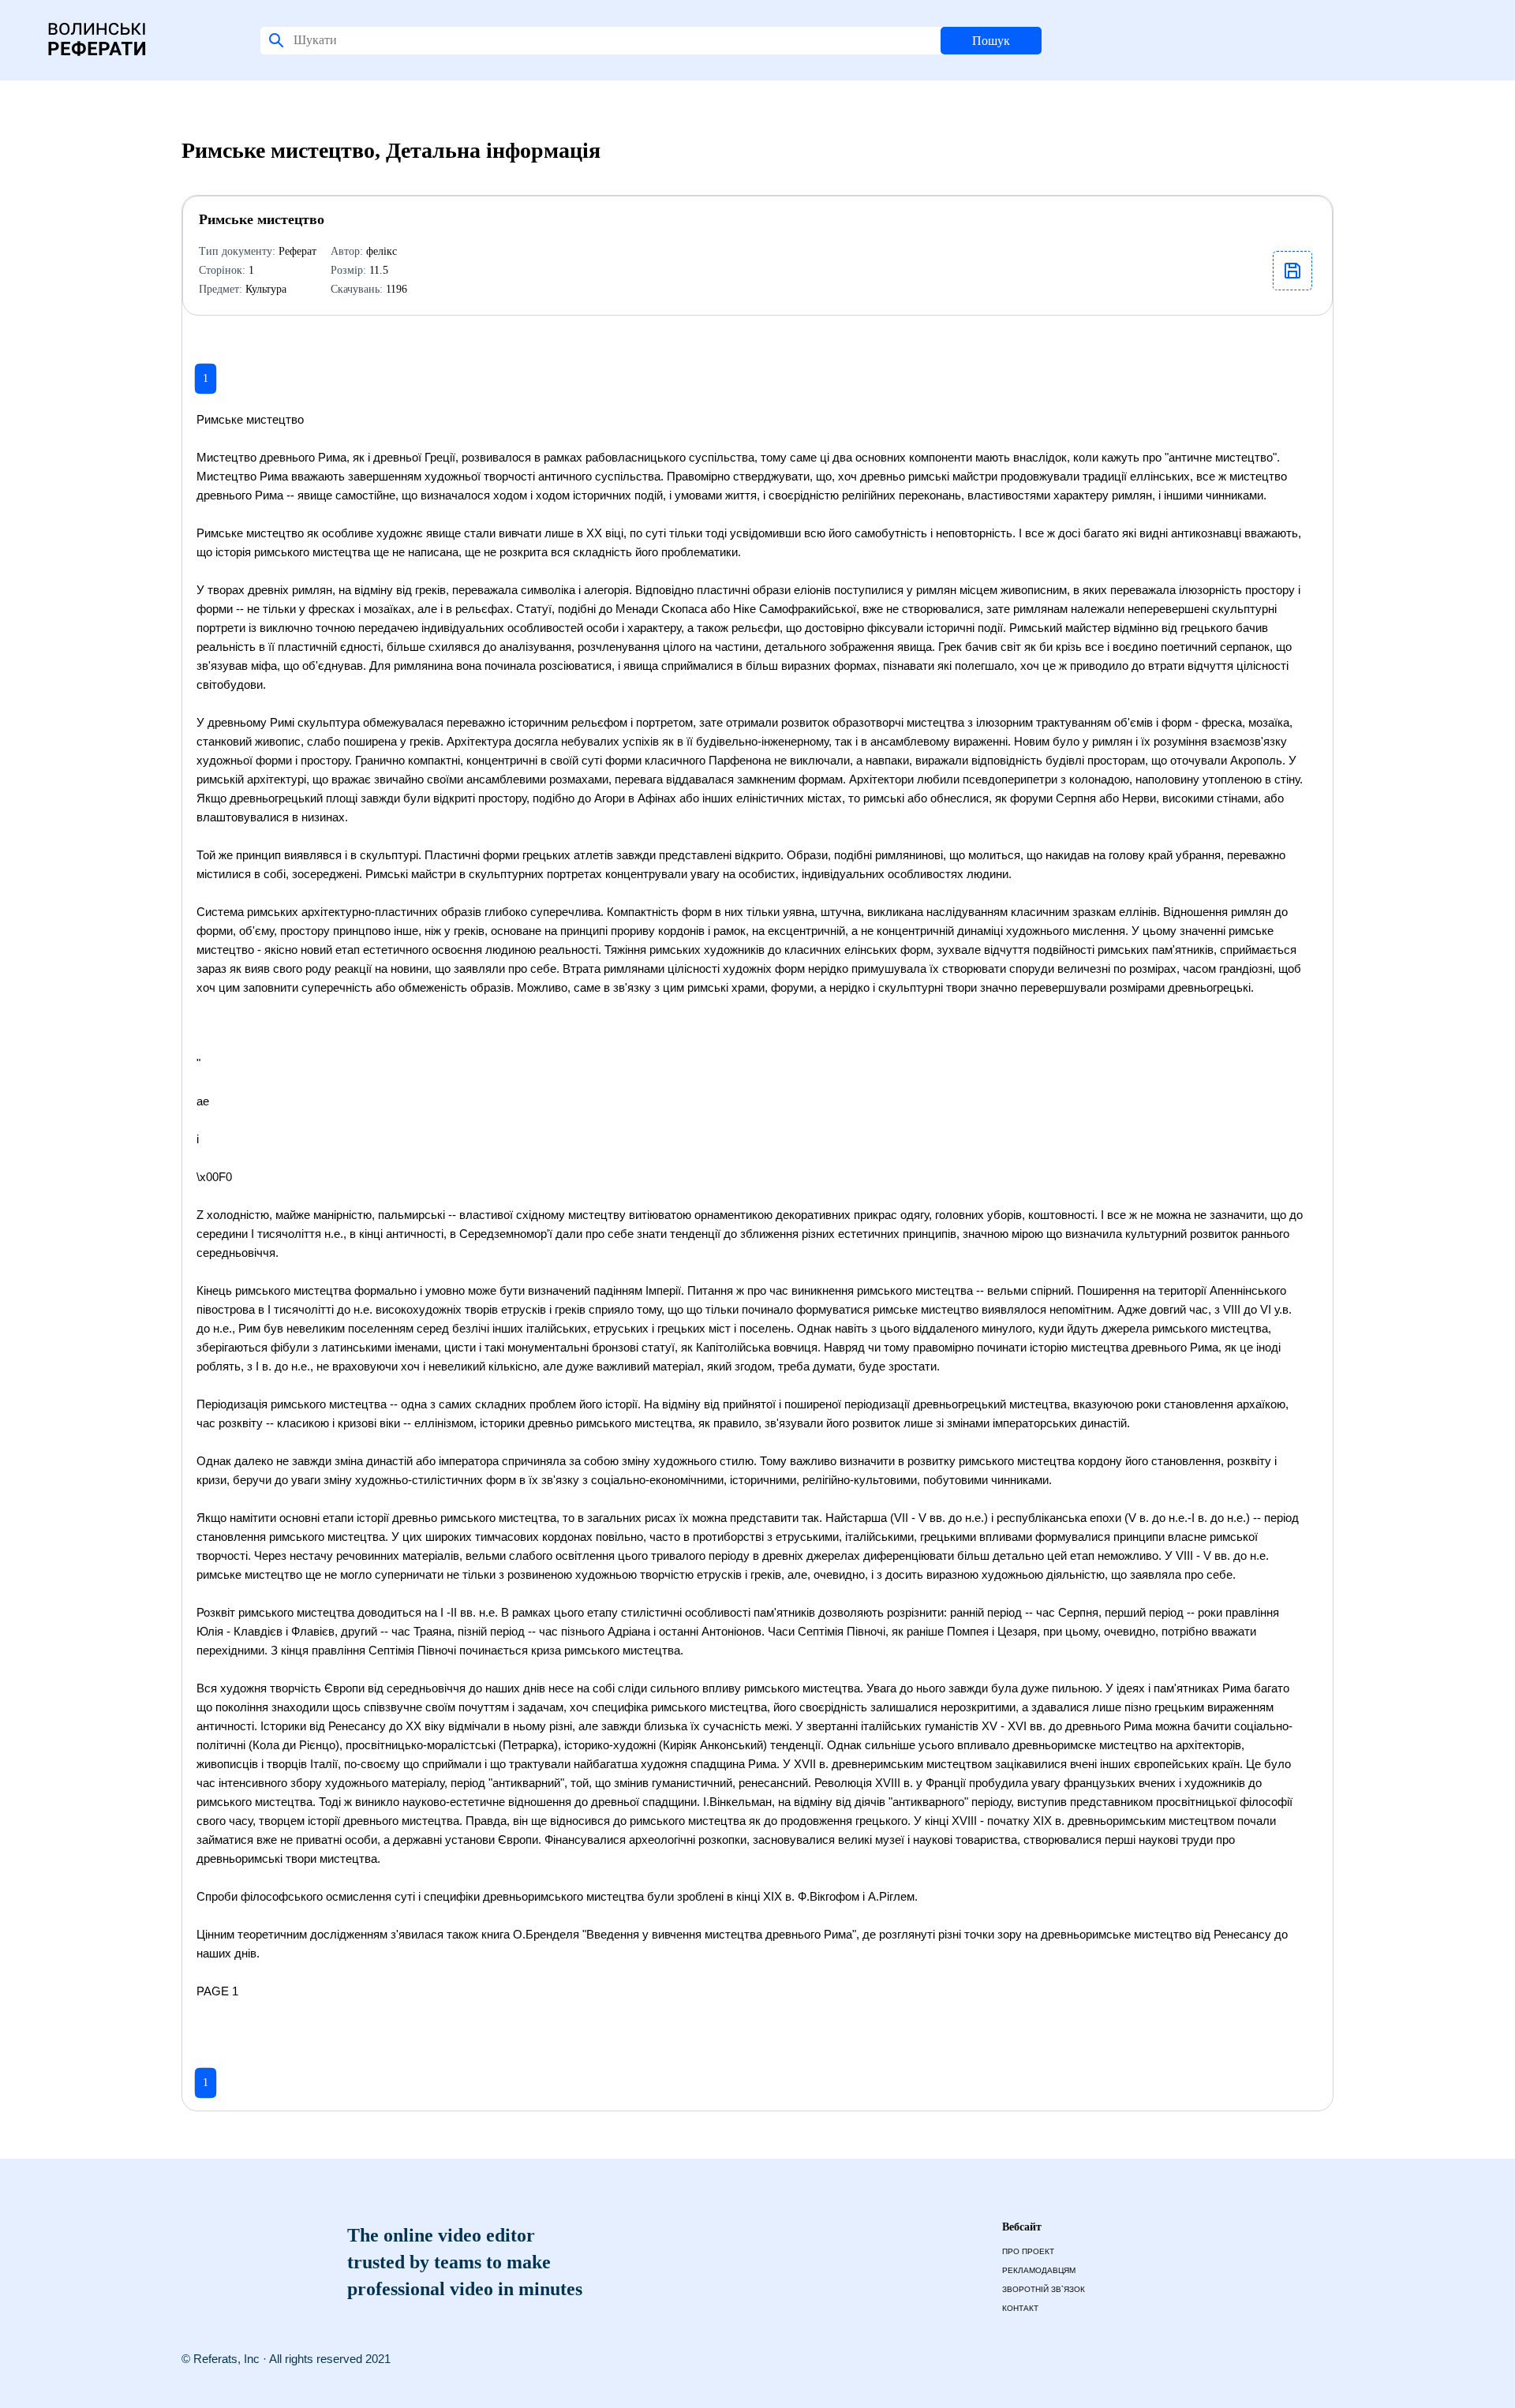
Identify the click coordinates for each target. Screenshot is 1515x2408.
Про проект (1028, 2251)
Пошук (991, 41)
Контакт (1020, 2308)
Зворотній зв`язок (1044, 2289)
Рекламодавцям (1039, 2270)
